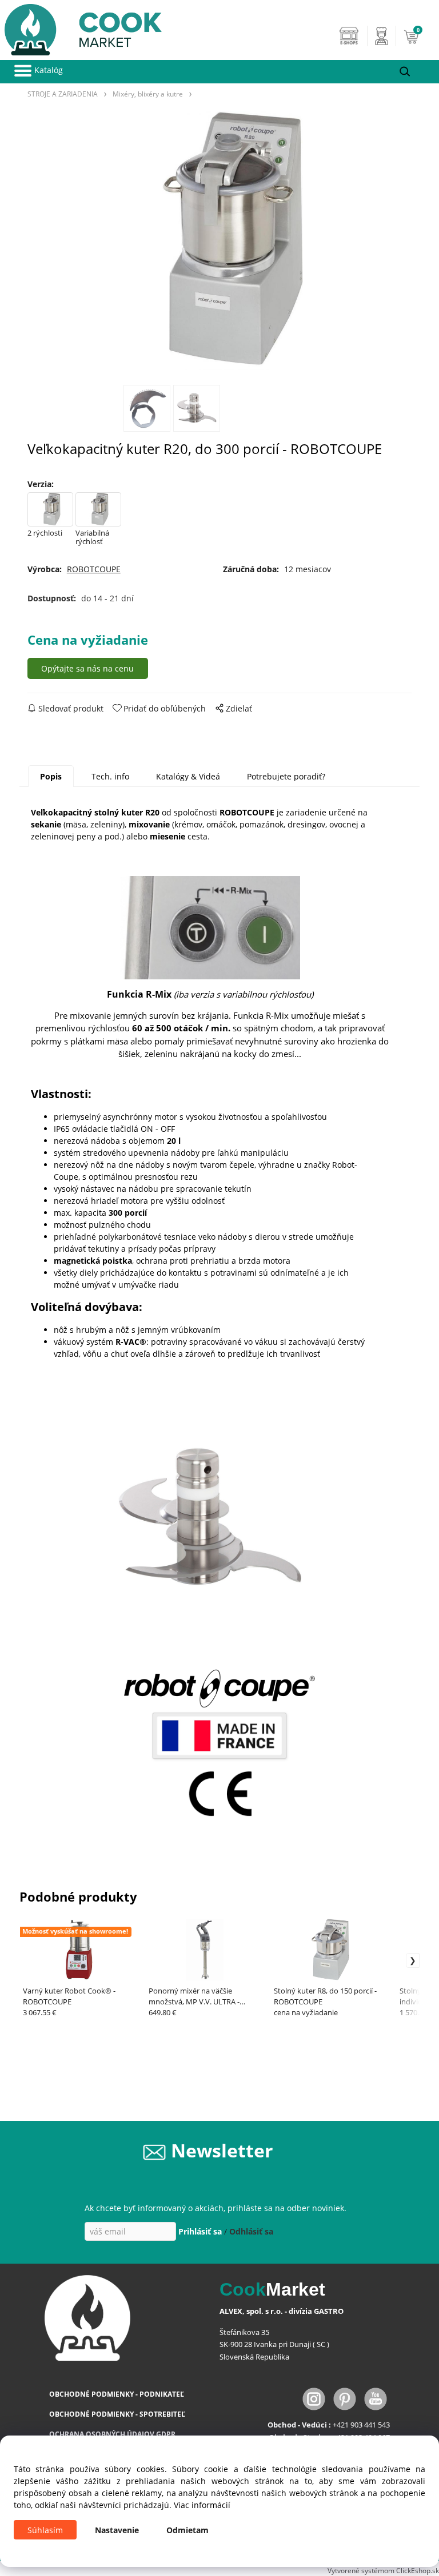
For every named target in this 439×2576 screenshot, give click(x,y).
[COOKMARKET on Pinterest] (346, 2398)
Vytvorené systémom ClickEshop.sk (383, 2570)
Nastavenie (117, 2530)
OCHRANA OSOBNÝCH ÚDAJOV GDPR (112, 2434)
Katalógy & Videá (188, 776)
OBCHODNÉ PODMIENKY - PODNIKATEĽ (117, 2394)
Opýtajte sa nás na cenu (87, 668)
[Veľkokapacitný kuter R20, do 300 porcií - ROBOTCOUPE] (219, 241)
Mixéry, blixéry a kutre (148, 94)
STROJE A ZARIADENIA (63, 94)
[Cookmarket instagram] (315, 2398)
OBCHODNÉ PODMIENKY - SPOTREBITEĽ (117, 2414)
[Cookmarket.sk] (81, 27)
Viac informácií (202, 2505)
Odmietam (187, 2530)
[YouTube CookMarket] (376, 2398)
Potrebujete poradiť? (286, 776)
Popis (51, 776)
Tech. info (110, 776)
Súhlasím (45, 2530)
